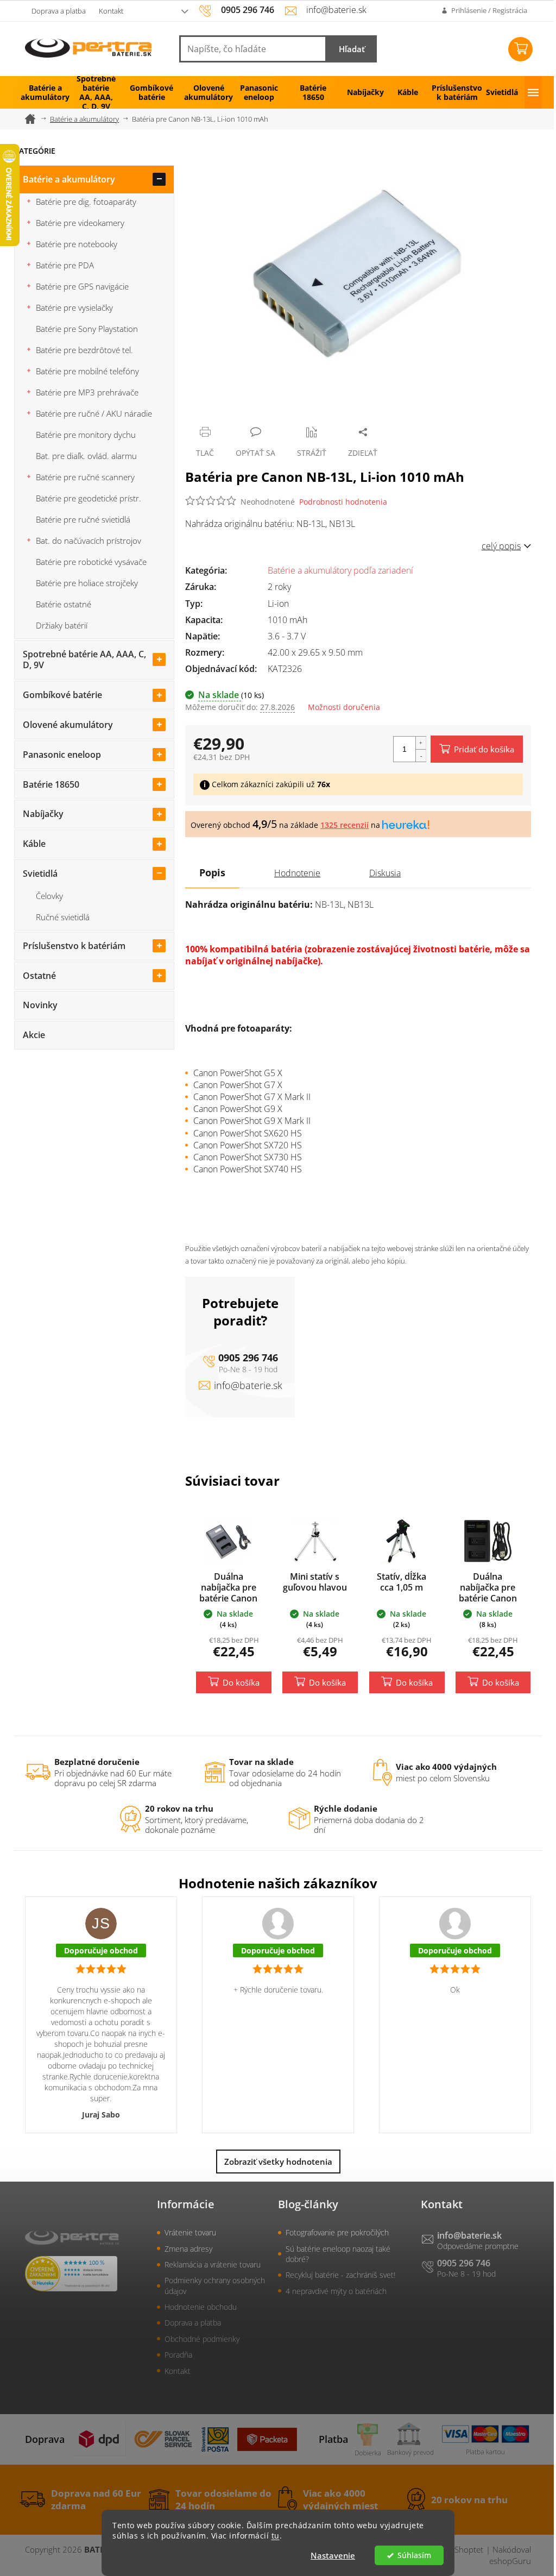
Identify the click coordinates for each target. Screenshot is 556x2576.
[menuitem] (41, 92)
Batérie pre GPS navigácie (82, 286)
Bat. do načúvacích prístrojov (89, 541)
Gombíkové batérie (62, 695)
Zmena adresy (188, 2249)
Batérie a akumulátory (69, 179)
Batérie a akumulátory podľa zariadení (340, 570)
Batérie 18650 (51, 784)
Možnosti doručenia (344, 707)
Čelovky (49, 896)
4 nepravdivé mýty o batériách (336, 2291)
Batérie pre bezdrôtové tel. (84, 350)
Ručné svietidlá (63, 917)
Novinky (40, 1005)
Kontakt (111, 11)
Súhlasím (414, 2555)
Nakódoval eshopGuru (510, 2555)
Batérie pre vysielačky (74, 307)
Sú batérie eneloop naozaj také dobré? (338, 2254)
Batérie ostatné (64, 604)
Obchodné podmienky (202, 2339)
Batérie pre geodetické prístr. (89, 498)
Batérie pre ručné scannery (85, 477)
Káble (34, 844)
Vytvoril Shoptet (454, 2549)
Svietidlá (40, 874)
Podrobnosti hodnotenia (343, 502)
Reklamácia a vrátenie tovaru (213, 2264)
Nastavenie (333, 2555)
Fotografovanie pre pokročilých (337, 2232)
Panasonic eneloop (62, 755)
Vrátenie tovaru (190, 2232)
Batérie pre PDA (65, 265)
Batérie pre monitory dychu (86, 435)
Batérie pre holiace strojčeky (87, 583)
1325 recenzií (345, 825)
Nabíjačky (43, 814)
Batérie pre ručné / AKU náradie (94, 413)
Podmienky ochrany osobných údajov (215, 2285)
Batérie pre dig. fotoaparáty (86, 202)
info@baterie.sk (248, 1385)
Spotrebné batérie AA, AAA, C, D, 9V (84, 660)
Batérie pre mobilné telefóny (87, 371)
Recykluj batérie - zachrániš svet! (340, 2275)
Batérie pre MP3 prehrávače (87, 392)
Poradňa (178, 2355)
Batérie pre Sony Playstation (87, 329)
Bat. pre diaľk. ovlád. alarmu (86, 456)
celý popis (501, 546)
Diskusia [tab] (385, 873)
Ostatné (39, 976)
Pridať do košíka (484, 749)
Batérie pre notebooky (77, 244)
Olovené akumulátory (68, 725)
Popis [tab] (212, 872)
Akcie (34, 1035)
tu (276, 2536)
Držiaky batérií (62, 625)
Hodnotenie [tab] (297, 873)
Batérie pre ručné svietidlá (83, 519)
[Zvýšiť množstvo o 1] (421, 743)
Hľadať (352, 49)
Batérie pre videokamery (80, 223)
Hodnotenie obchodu (201, 2307)
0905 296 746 (248, 1358)
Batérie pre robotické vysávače (91, 562)
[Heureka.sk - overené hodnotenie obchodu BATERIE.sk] (71, 2274)
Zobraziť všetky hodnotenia (278, 2162)
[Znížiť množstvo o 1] (421, 755)
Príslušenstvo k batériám (74, 946)
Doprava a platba (59, 11)
